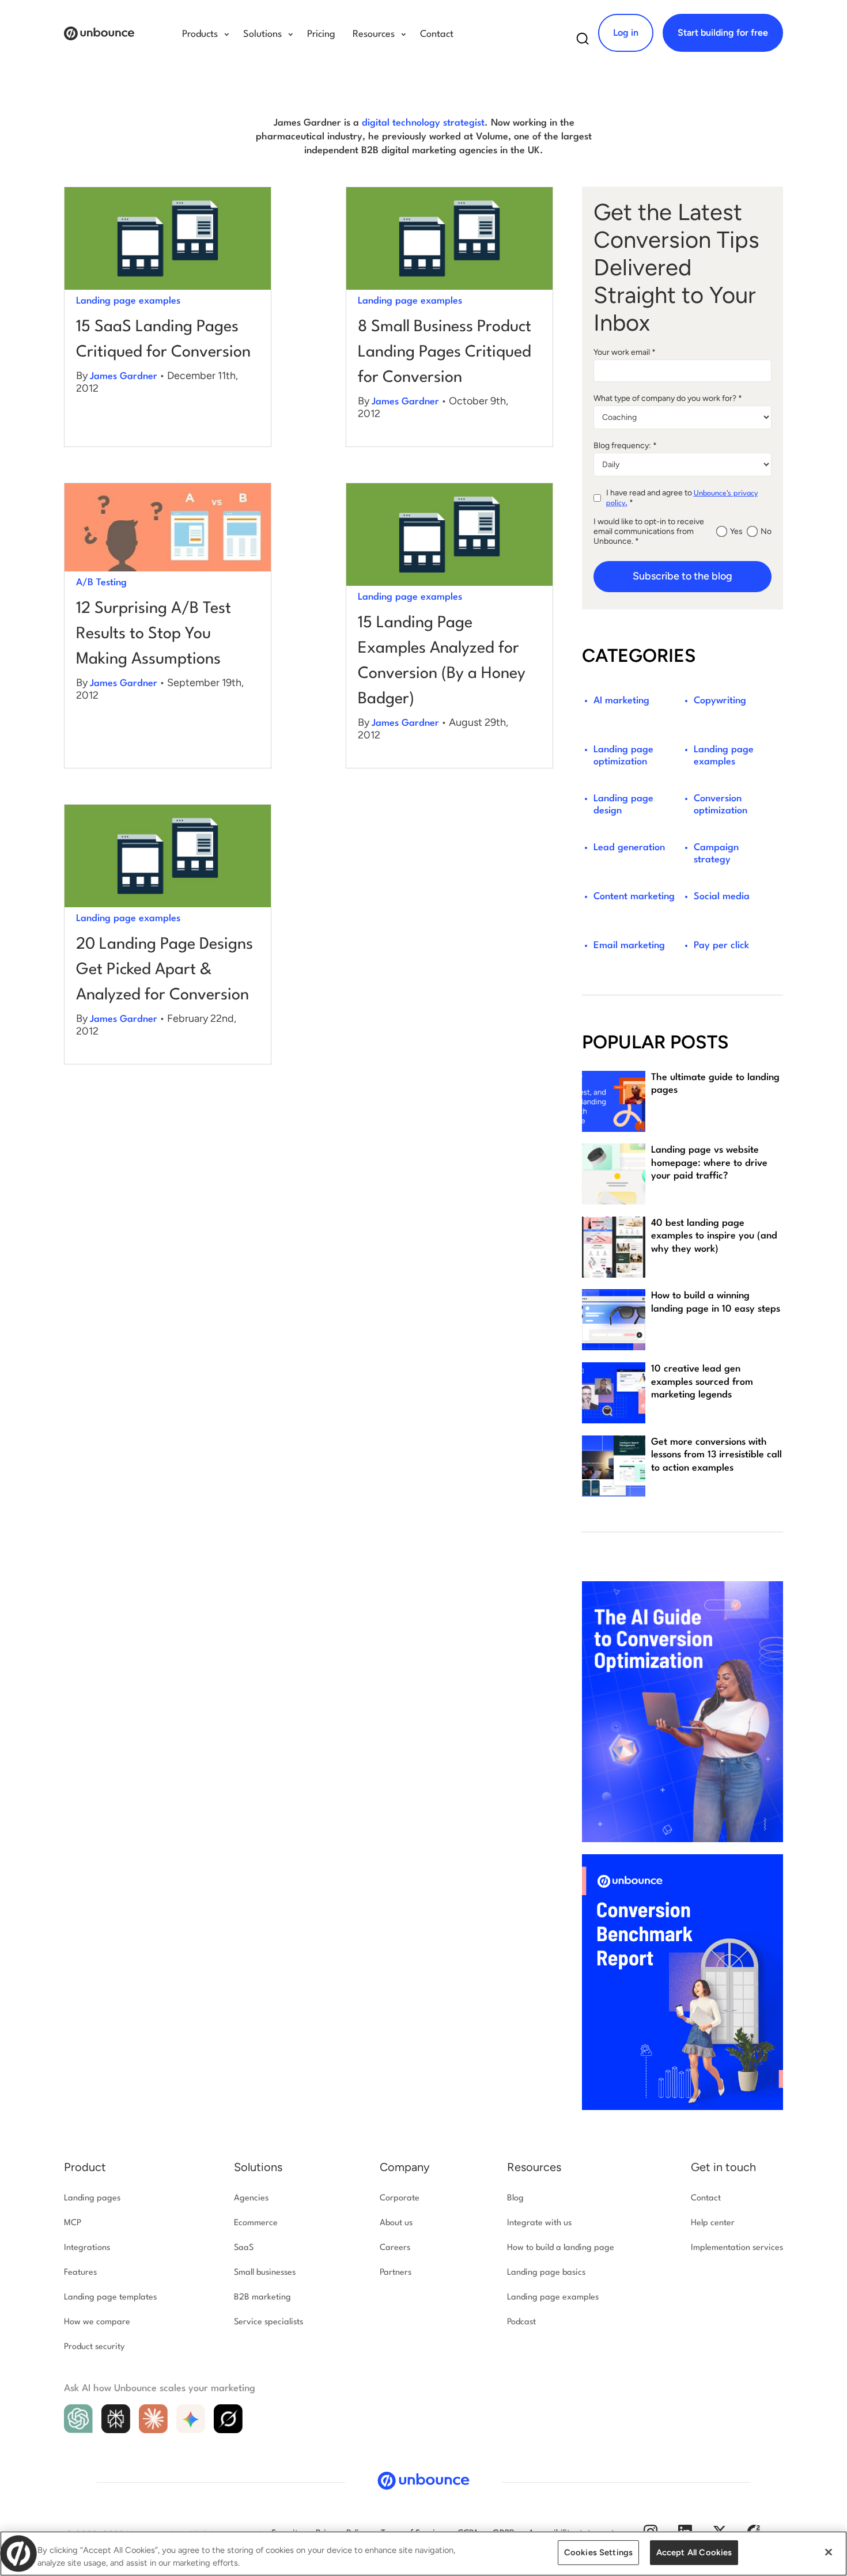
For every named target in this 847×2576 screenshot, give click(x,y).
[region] (423, 2554)
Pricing (321, 34)
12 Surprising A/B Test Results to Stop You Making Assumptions (154, 634)
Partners (396, 2273)
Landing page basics (546, 2273)
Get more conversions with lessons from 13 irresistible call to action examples (716, 1455)
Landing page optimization (623, 756)
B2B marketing (262, 2297)
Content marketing (634, 897)
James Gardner (124, 376)
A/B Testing (101, 583)
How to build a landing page (561, 2248)
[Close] (829, 2552)
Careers (395, 2248)
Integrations (87, 2248)
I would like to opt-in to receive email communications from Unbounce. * (649, 531)
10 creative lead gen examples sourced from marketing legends (702, 1382)
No (766, 531)
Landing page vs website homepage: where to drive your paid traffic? (709, 1163)
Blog (515, 2198)
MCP (73, 2223)
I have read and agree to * (682, 498)
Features (80, 2273)
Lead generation (629, 848)
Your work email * (625, 352)
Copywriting (720, 701)
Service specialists (269, 2322)
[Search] (583, 42)
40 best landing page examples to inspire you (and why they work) (714, 1236)
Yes (736, 531)
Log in (626, 33)
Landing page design (623, 805)
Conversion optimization (721, 805)
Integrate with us (539, 2223)
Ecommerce (256, 2223)
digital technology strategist (423, 123)
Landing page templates (110, 2297)
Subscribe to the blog (682, 576)
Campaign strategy (716, 854)
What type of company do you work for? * (668, 398)
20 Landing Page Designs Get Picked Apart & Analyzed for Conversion (165, 970)
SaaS (244, 2248)
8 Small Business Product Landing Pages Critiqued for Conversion (445, 353)
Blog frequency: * (625, 446)
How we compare (97, 2322)
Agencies (251, 2198)
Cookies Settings (598, 2552)
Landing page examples (128, 301)
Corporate (400, 2198)
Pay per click (721, 946)
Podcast (521, 2322)
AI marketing (621, 701)
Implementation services (737, 2248)
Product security (94, 2347)
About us (396, 2223)
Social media (722, 897)
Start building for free (723, 33)
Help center (713, 2223)
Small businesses (265, 2273)
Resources (534, 2167)
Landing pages (92, 2198)
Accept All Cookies (694, 2552)
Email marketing (629, 946)
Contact (437, 34)
